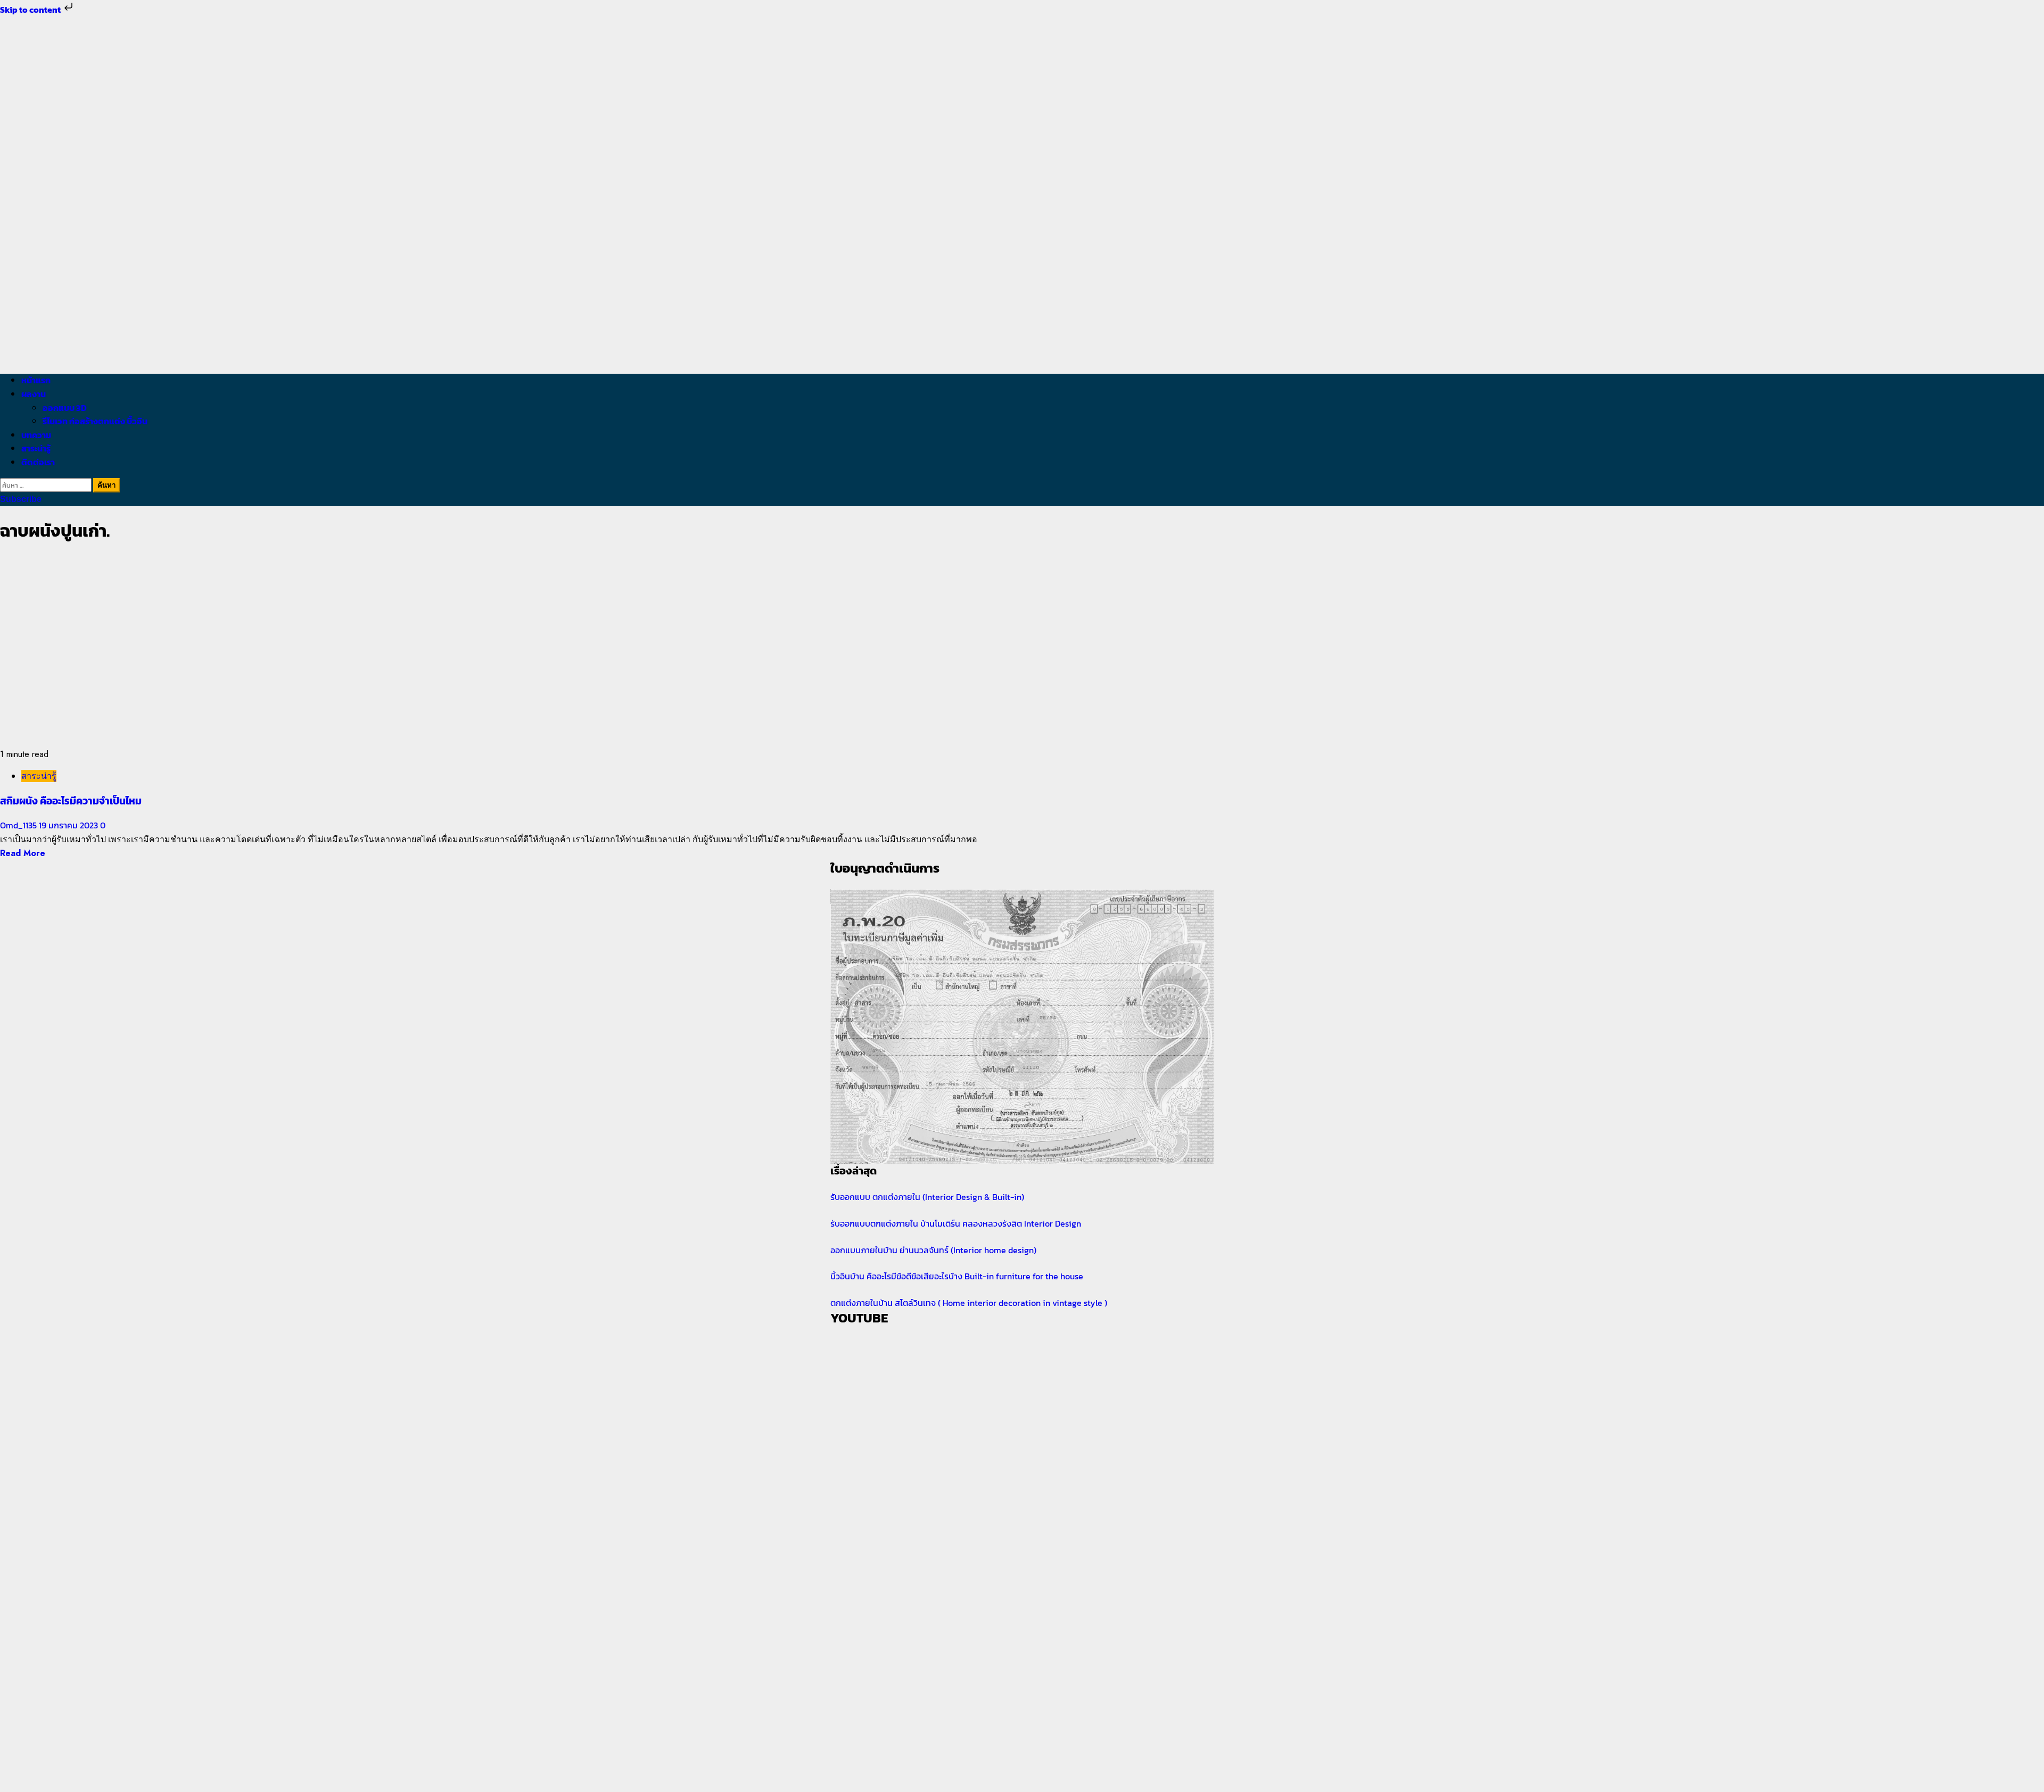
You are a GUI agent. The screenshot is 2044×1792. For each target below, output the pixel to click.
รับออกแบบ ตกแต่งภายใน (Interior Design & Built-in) (927, 1197)
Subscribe (21, 499)
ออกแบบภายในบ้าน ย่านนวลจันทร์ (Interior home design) (933, 1250)
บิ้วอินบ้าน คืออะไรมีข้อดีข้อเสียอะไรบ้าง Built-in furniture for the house (957, 1276)
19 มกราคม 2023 (69, 825)
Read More (23, 853)
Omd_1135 (19, 825)
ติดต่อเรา (38, 462)
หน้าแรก (36, 380)
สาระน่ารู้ (36, 448)
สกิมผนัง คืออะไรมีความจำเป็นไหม (71, 801)
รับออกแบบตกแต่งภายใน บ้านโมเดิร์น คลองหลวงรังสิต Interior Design (956, 1223)
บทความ (36, 435)
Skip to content (31, 10)
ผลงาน (34, 394)
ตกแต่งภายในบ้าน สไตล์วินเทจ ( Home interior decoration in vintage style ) (969, 1303)
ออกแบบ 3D (65, 408)
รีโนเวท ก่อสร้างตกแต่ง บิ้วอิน (95, 421)
